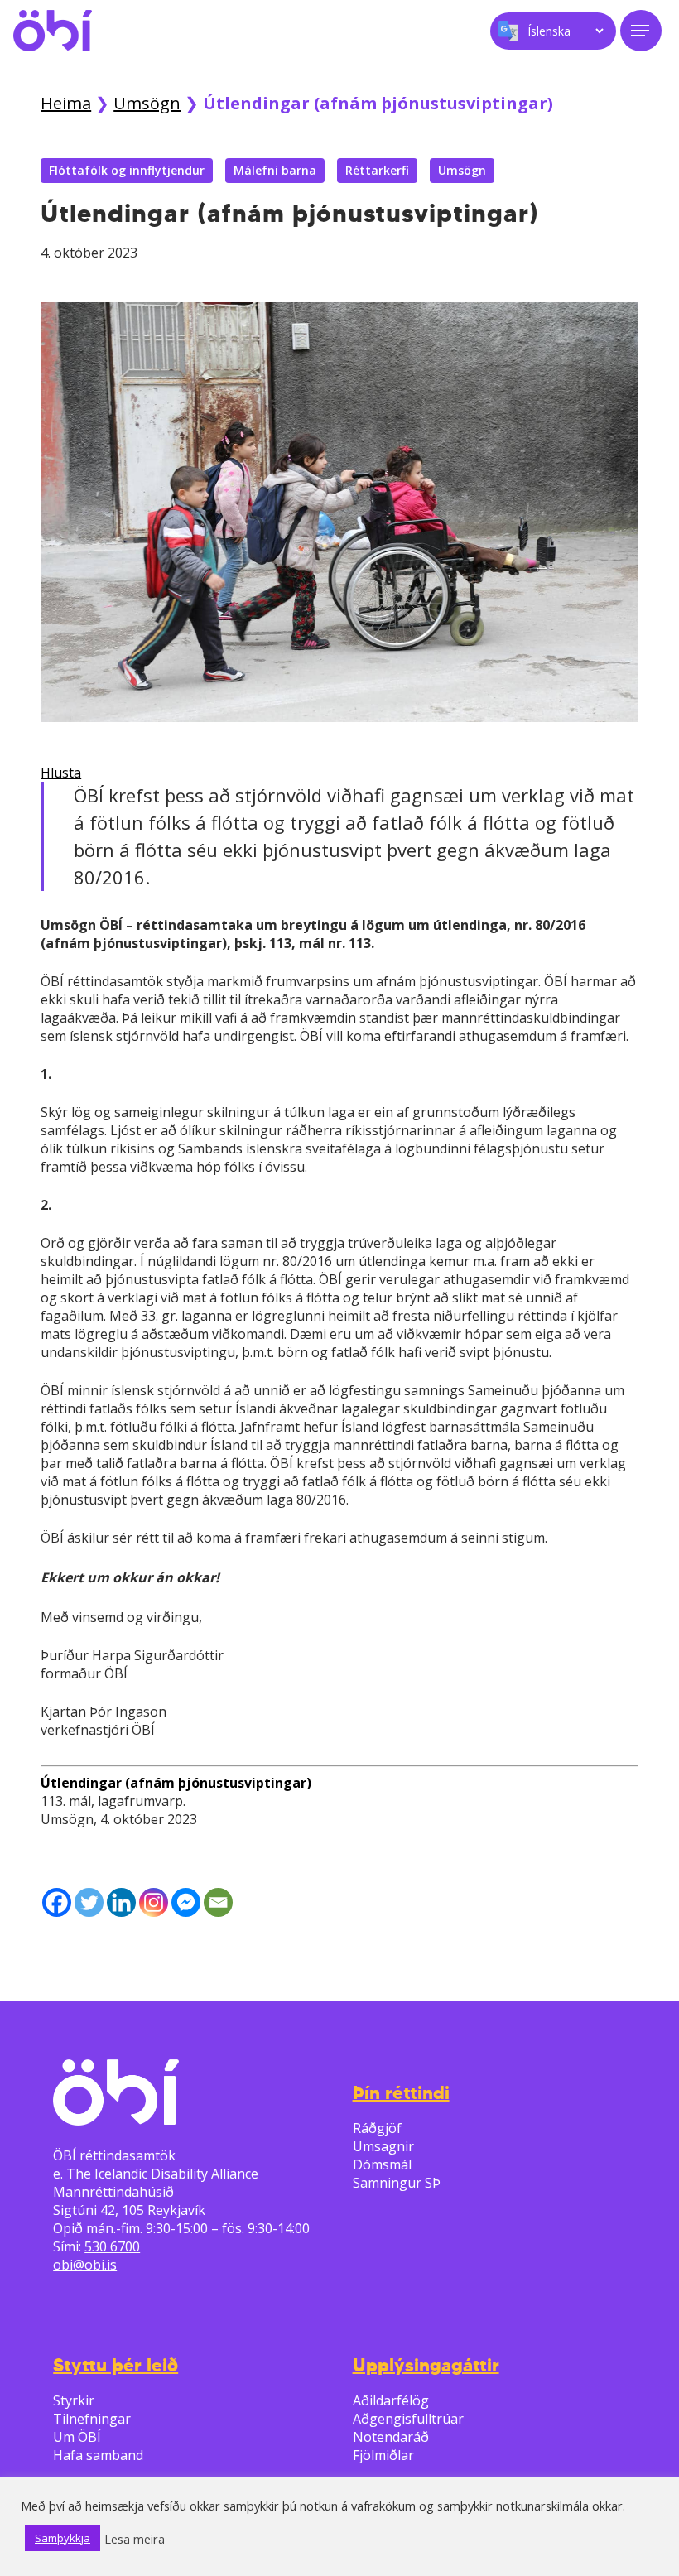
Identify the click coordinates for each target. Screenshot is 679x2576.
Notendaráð (391, 2437)
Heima (66, 103)
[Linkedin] (121, 1902)
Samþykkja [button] (63, 2538)
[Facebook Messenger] (186, 1902)
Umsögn (147, 103)
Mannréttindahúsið (113, 2192)
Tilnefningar (92, 2419)
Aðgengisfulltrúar (408, 2419)
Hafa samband (98, 2455)
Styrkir (74, 2400)
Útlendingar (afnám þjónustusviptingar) (176, 1783)
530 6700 (112, 2246)
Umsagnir (383, 2146)
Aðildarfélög (391, 2400)
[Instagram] (154, 1902)
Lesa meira (135, 2539)
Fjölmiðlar (383, 2455)
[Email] (218, 1902)
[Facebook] (57, 1902)
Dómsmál (382, 2164)
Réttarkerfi (377, 170)
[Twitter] (89, 1902)
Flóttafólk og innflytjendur (127, 170)
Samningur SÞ (397, 2183)
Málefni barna (275, 170)
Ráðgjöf (377, 2128)
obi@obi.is (85, 2265)
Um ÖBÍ (77, 2437)
